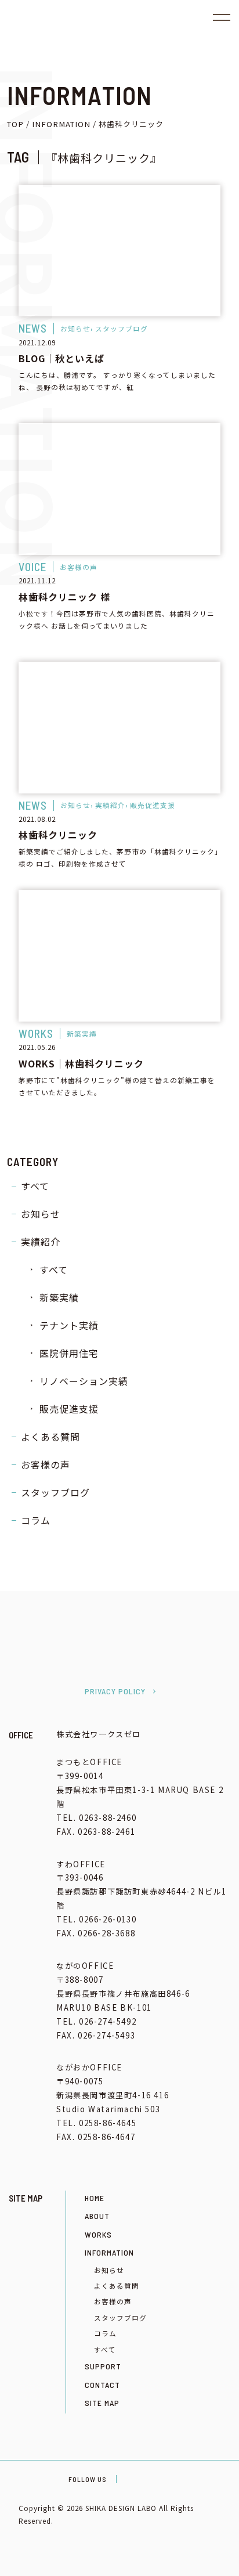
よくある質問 (50, 1437)
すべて (35, 1186)
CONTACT (102, 2385)
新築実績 (59, 1297)
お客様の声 (46, 1464)
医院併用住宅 (69, 1353)
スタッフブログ (55, 1492)
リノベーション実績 (84, 1381)
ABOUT (97, 2216)
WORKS (98, 2234)
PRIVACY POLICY (115, 1691)
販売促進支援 (69, 1409)
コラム (36, 1520)
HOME (95, 2198)
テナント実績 (69, 1325)
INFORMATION (109, 2252)
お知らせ (41, 1214)
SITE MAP (102, 2403)
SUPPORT (103, 2366)
